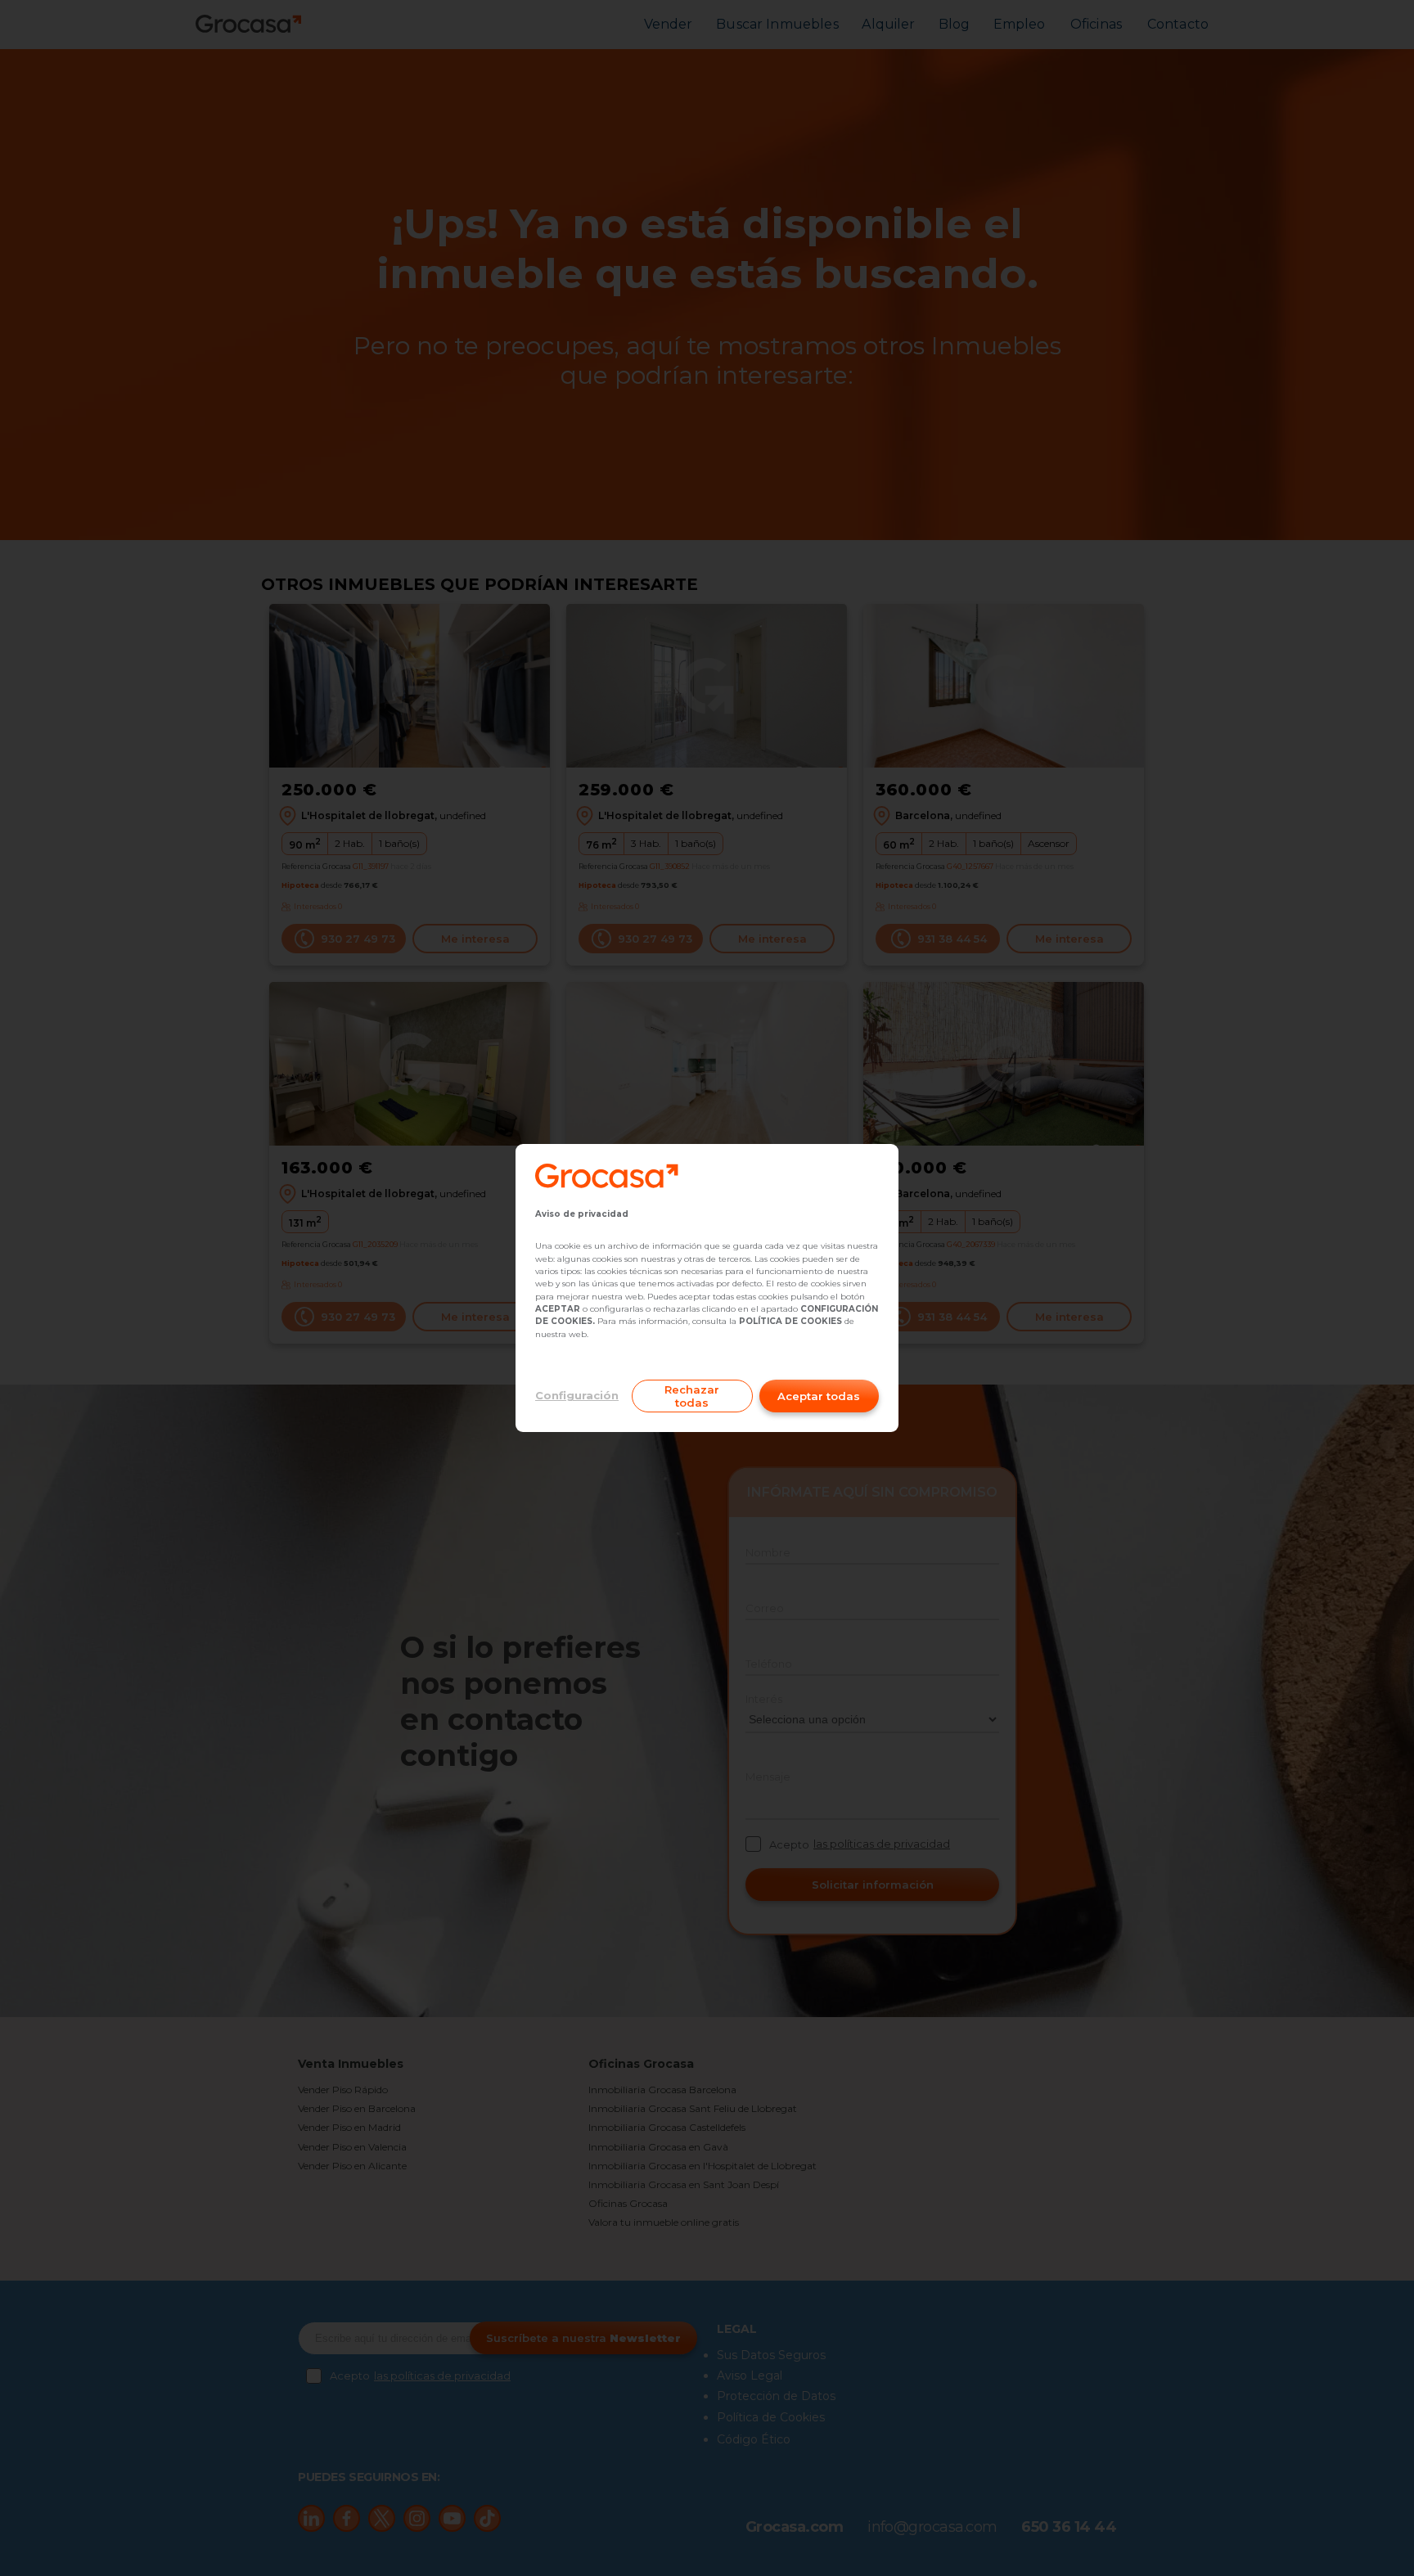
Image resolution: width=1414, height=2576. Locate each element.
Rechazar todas (692, 1396)
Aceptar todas (819, 1396)
